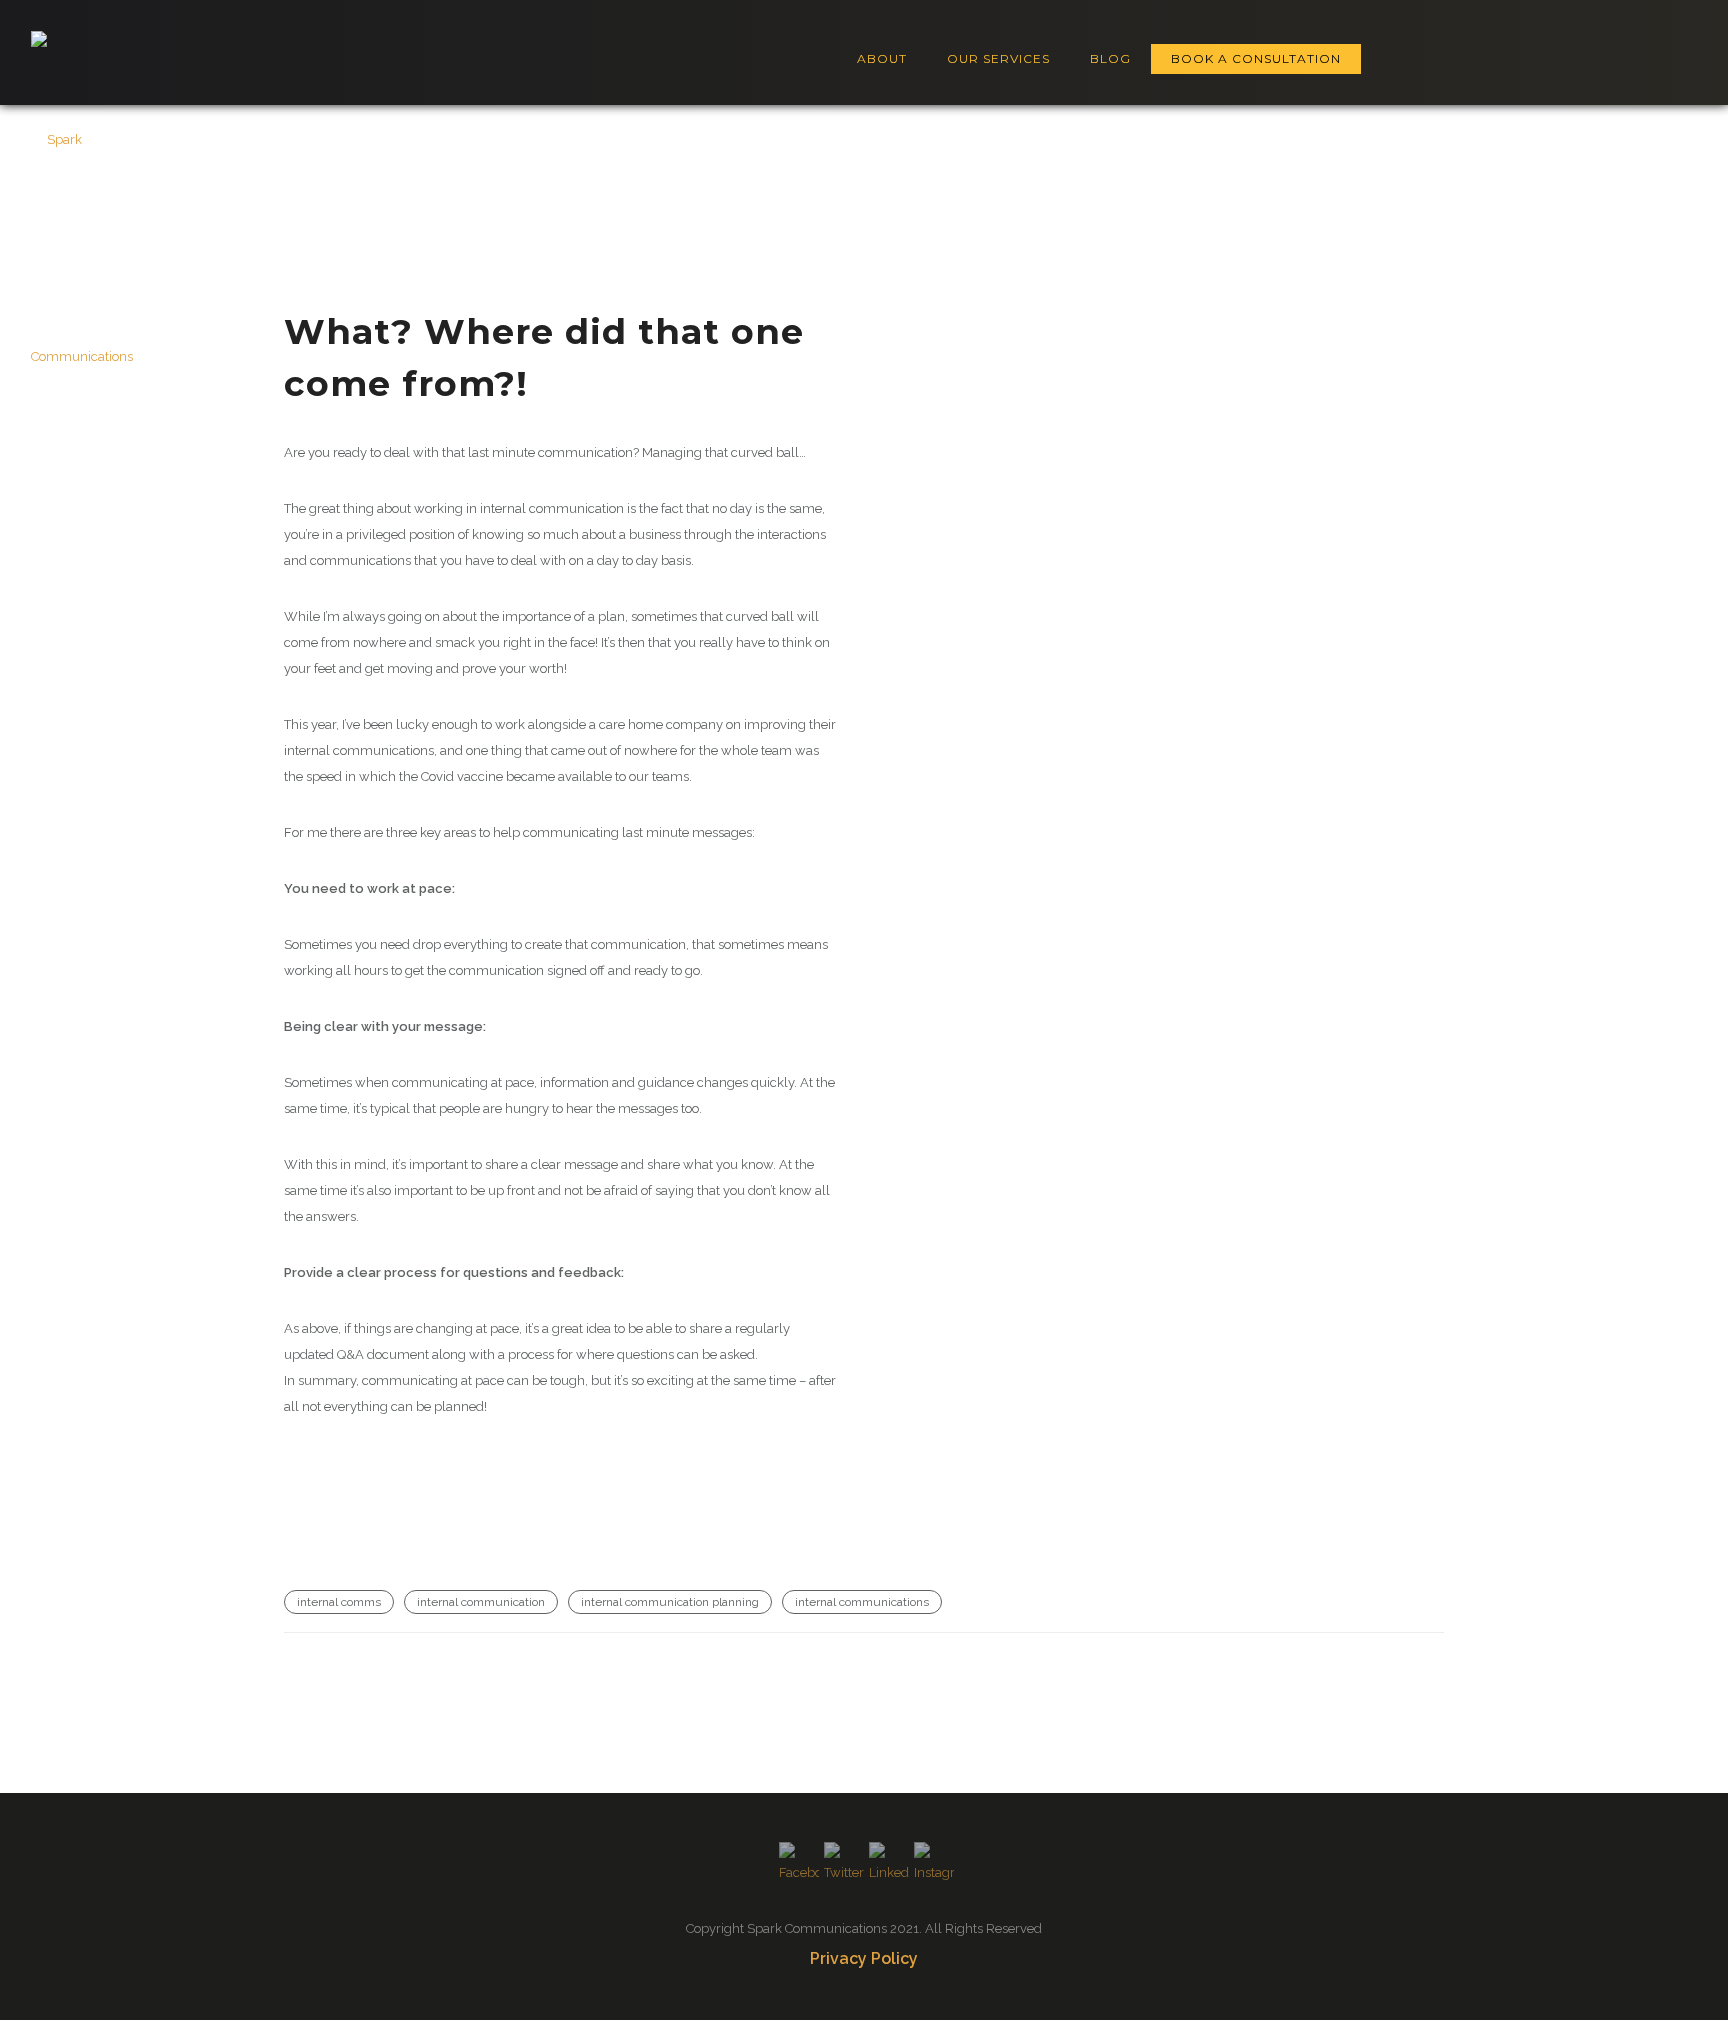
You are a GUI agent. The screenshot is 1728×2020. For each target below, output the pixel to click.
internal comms (339, 1602)
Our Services (998, 58)
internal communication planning (670, 1602)
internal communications (862, 1602)
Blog (1110, 58)
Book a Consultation (1256, 58)
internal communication (481, 1602)
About (882, 58)
